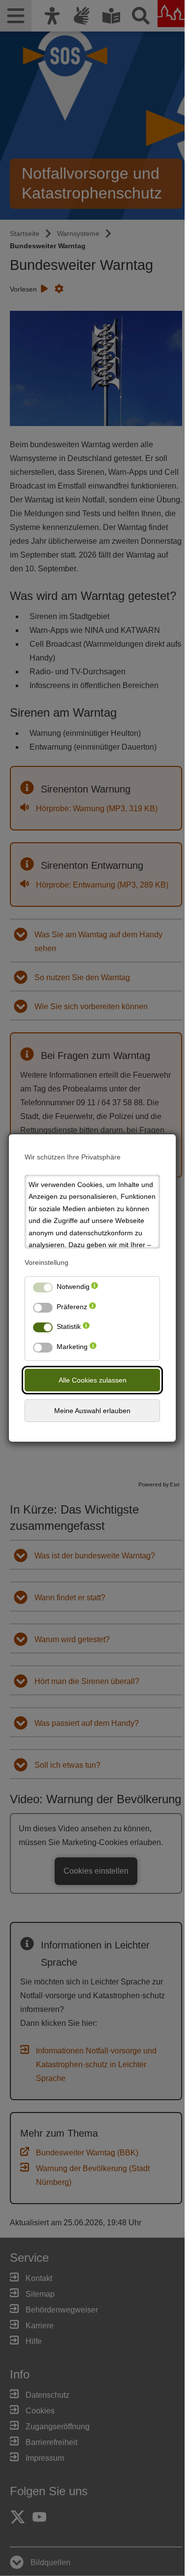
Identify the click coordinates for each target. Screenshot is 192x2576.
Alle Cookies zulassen (93, 1380)
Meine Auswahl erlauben (92, 1411)
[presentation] (95, 1289)
